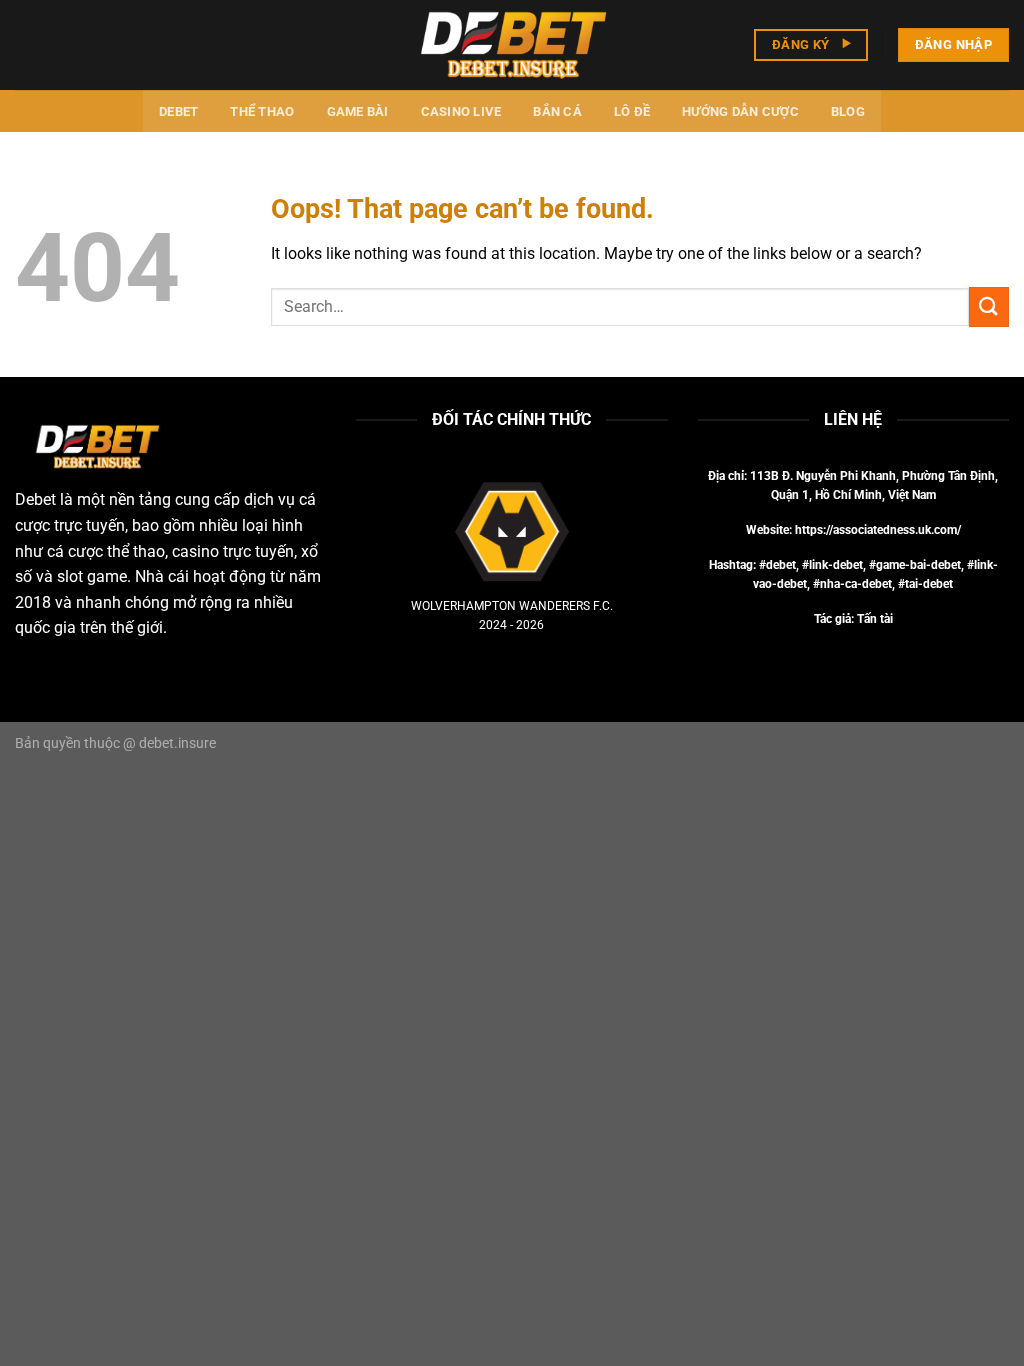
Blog (848, 111)
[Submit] (989, 306)
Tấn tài (875, 619)
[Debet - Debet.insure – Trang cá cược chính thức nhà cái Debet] (512, 44)
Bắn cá (557, 111)
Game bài (358, 111)
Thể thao (262, 111)
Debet (178, 111)
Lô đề (632, 111)
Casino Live (461, 111)
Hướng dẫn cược (740, 111)
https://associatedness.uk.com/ (878, 530)
